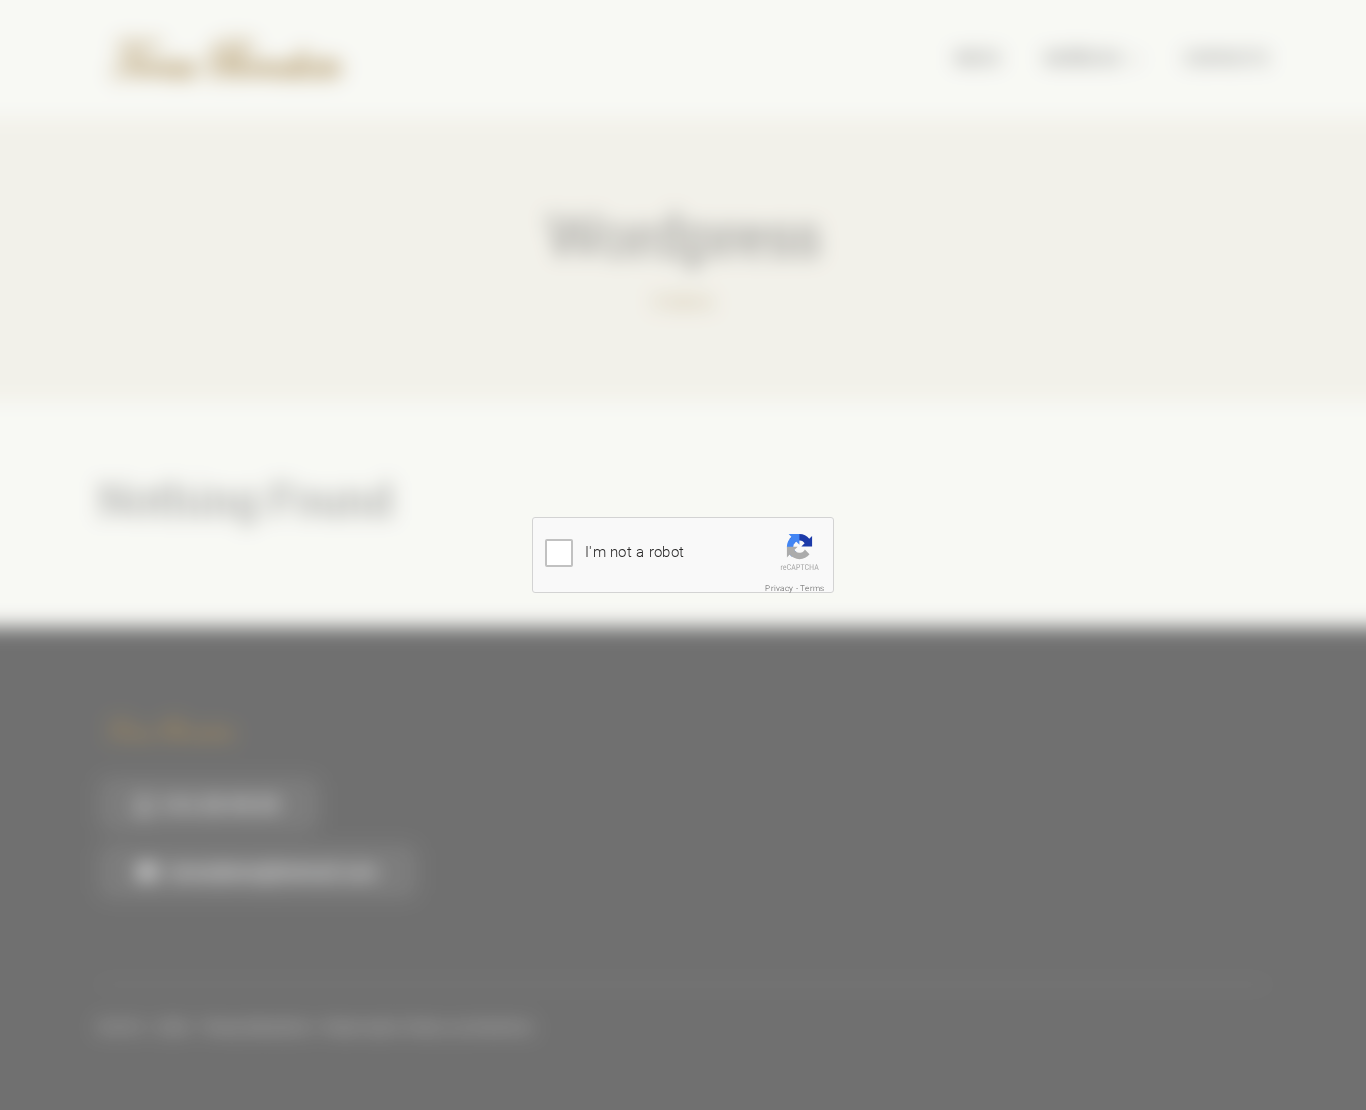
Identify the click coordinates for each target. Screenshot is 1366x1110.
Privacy (779, 588)
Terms (812, 588)
